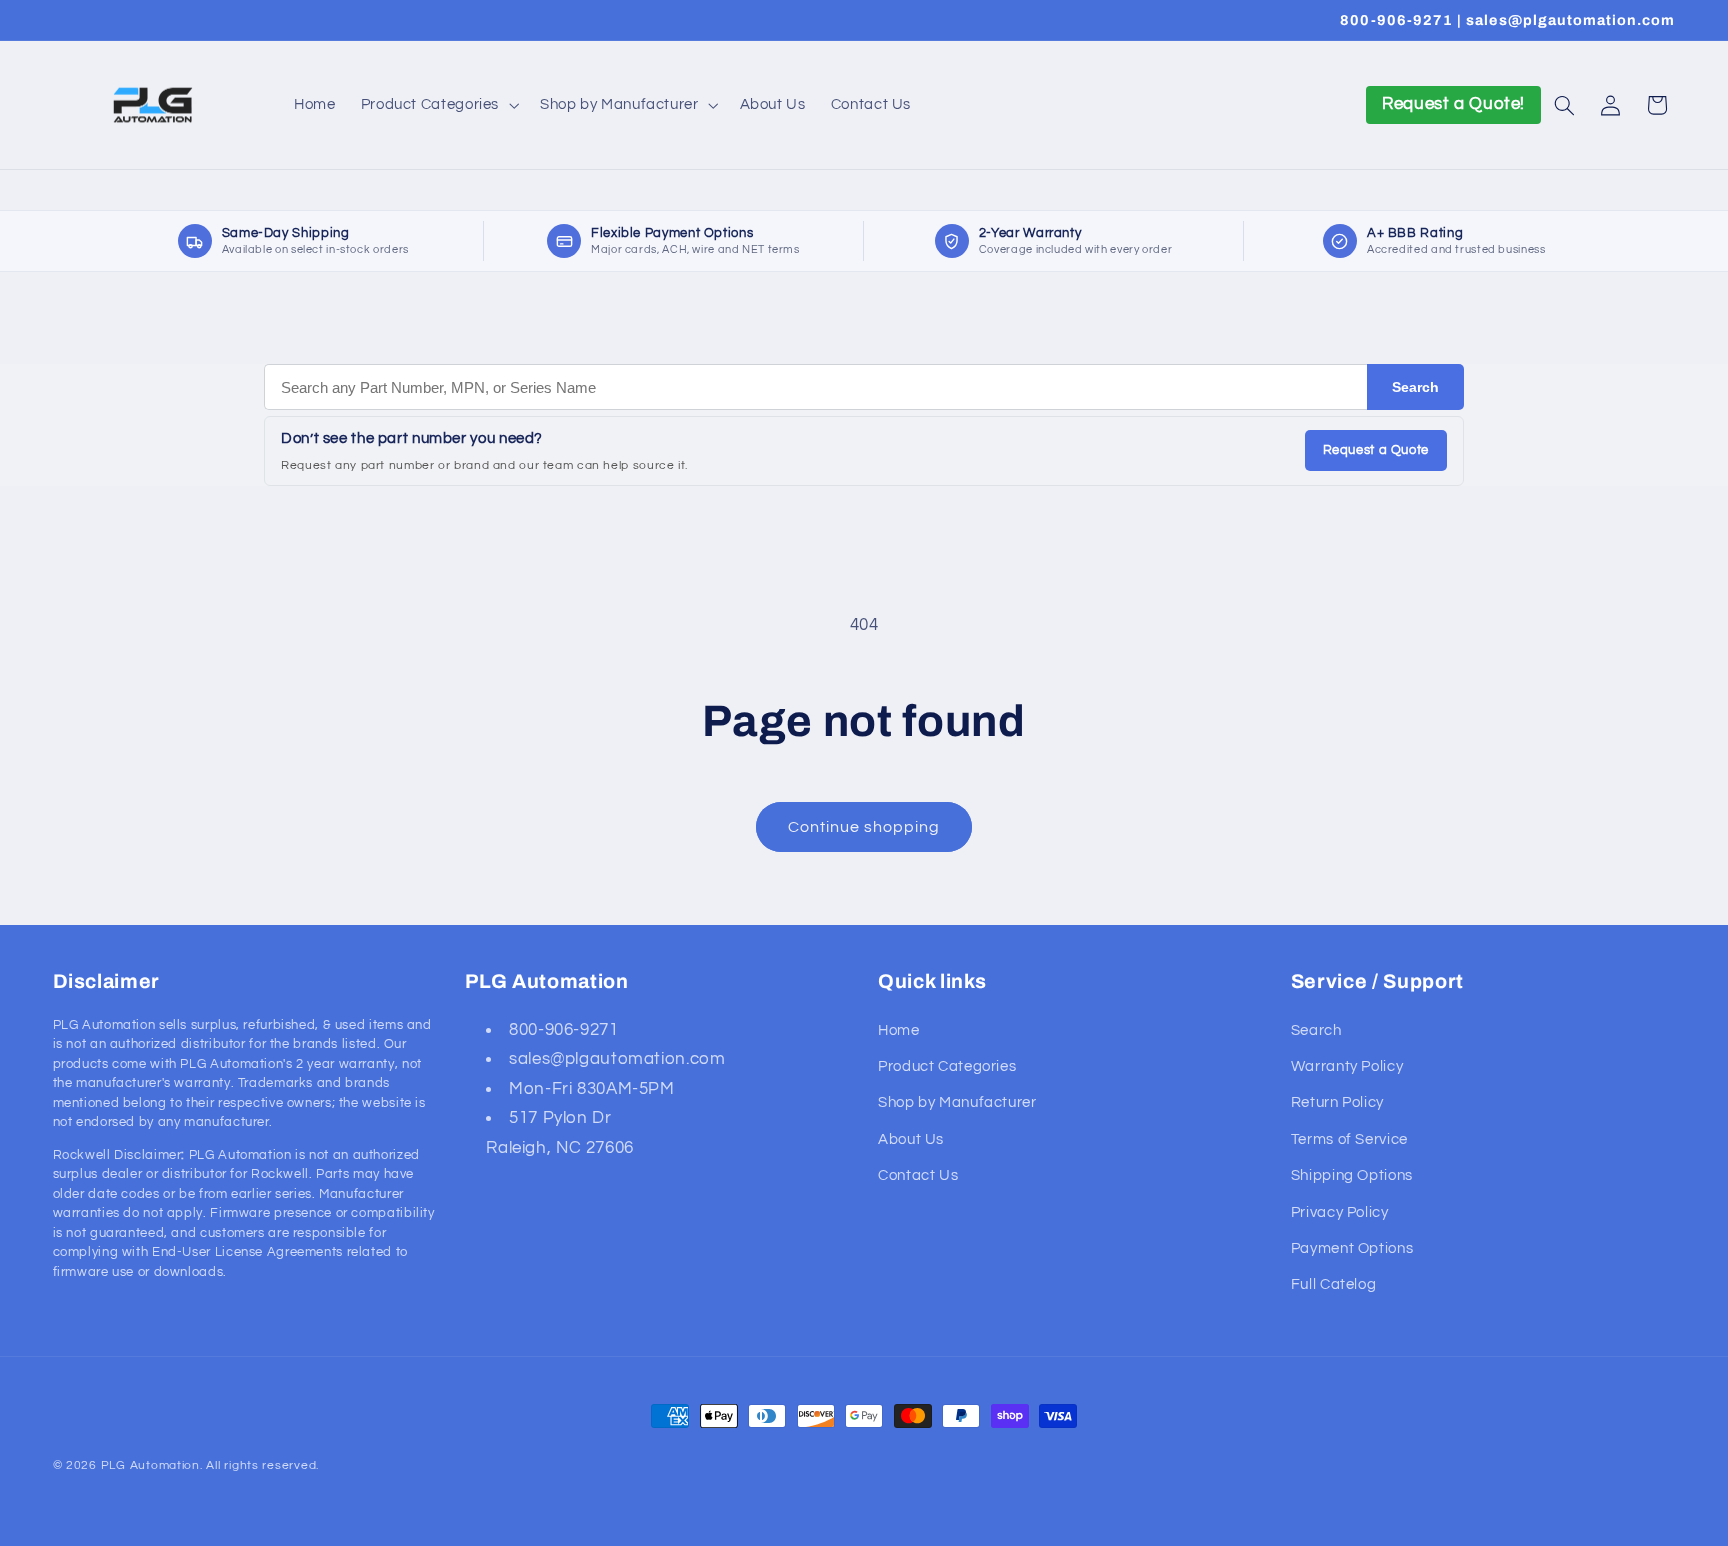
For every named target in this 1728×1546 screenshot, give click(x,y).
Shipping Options (1352, 1175)
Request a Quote (1376, 450)
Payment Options (1352, 1248)
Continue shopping (864, 827)
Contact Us (918, 1175)
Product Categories (947, 1066)
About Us (911, 1139)
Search (1415, 387)
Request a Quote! (1453, 104)
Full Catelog (1334, 1284)
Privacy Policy (1340, 1212)
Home (899, 1030)
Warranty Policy (1347, 1066)
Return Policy (1337, 1102)
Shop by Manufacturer (957, 1102)
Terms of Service (1349, 1139)
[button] (437, 105)
